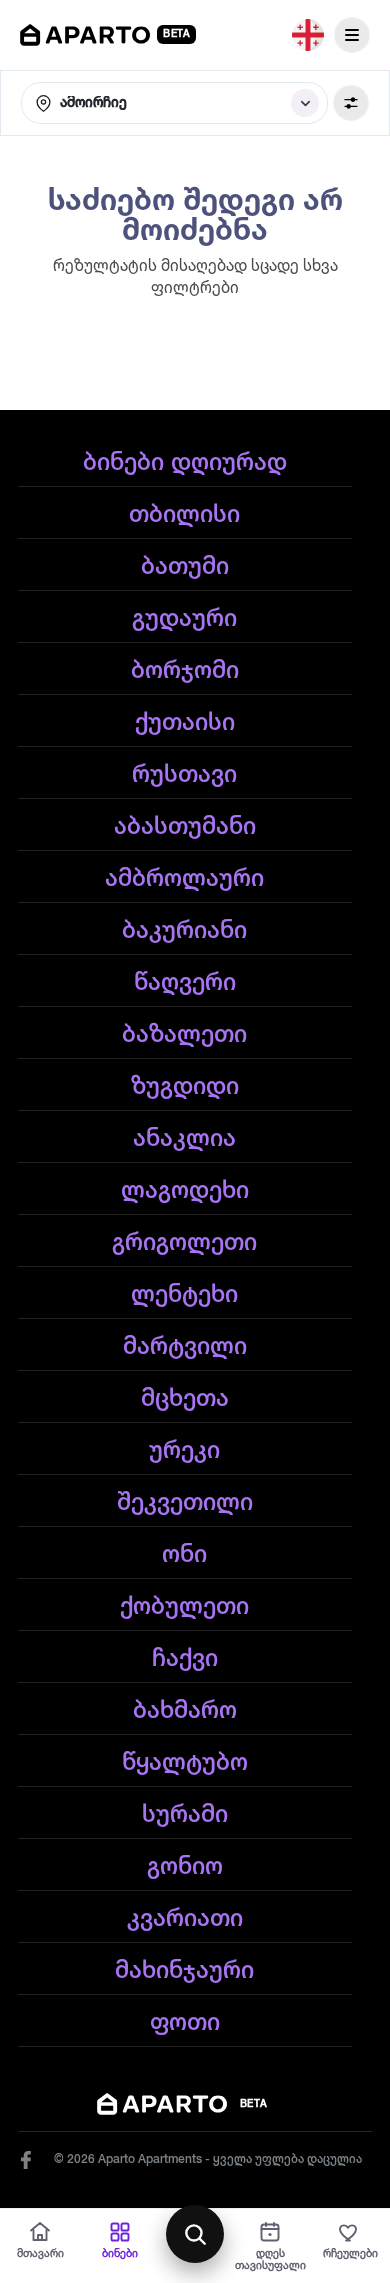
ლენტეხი (184, 1295)
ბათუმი (185, 567)
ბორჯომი (185, 671)
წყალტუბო (185, 1763)
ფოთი (185, 2023)
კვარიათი (185, 1919)
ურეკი (184, 1451)
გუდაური (184, 619)
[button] (174, 103)
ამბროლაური (184, 879)
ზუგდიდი (185, 1087)
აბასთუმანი (185, 827)
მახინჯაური (184, 1971)
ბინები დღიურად (185, 463)
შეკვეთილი (185, 1503)
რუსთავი (184, 775)
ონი (184, 1555)
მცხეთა (185, 1399)
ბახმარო (185, 1711)
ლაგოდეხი (185, 1191)
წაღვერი (185, 983)
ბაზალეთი (184, 1035)
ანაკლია (184, 1139)
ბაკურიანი (184, 931)
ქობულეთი (184, 1607)
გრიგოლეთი (184, 1243)
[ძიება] (195, 2234)
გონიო (185, 1867)
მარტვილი (185, 1347)
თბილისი (184, 515)
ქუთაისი (185, 723)
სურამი (185, 1815)
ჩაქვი (185, 1659)
